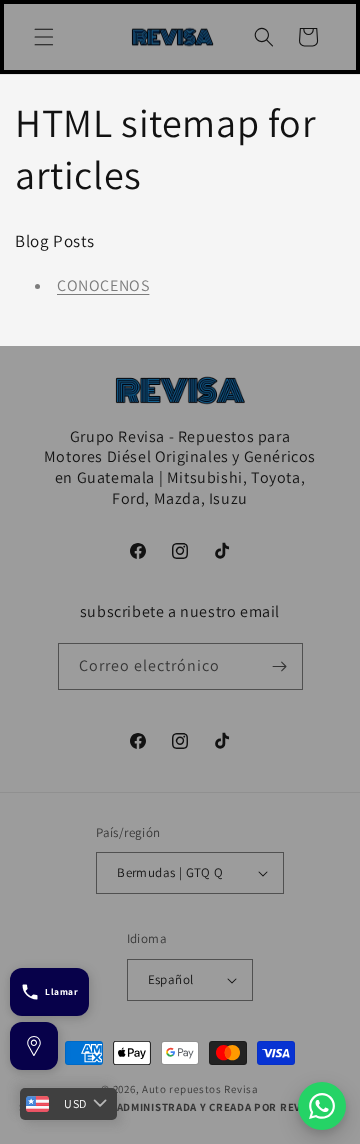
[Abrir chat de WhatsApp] (322, 1106)
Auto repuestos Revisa (200, 1089)
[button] (44, 37)
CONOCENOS (103, 285)
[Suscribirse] (280, 666)
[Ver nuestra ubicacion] (34, 1046)
